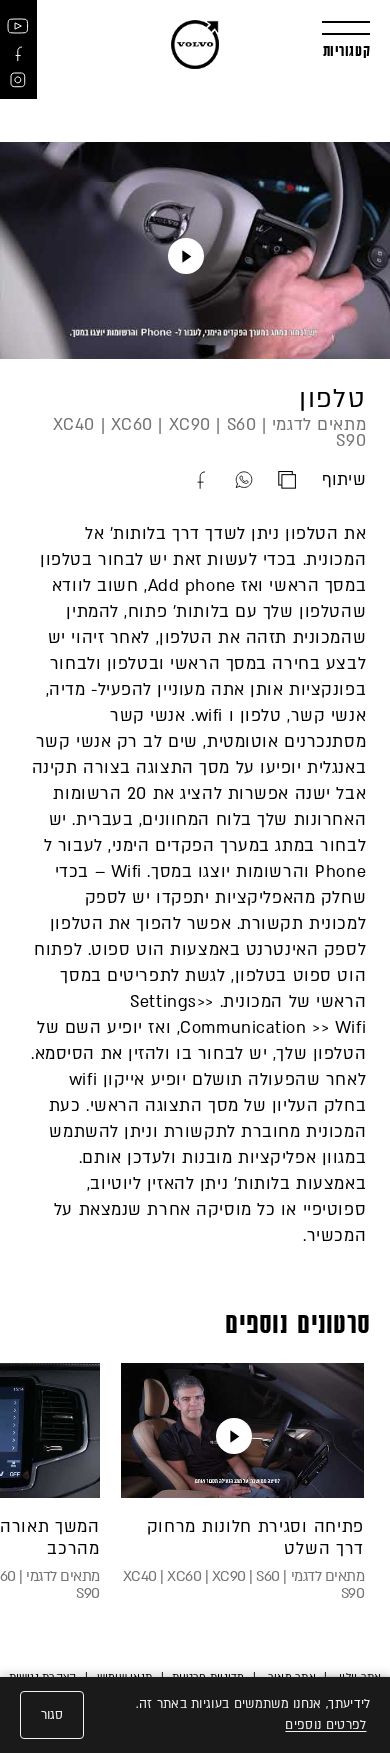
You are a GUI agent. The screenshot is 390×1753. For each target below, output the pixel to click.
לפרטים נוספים (325, 1725)
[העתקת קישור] (299, 480)
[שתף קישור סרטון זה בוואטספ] (256, 480)
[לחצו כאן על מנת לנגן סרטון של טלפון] (186, 256)
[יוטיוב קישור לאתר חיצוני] (18, 25)
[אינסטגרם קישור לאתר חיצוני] (18, 80)
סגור (52, 1715)
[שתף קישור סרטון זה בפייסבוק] (213, 480)
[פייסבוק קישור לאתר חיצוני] (18, 53)
